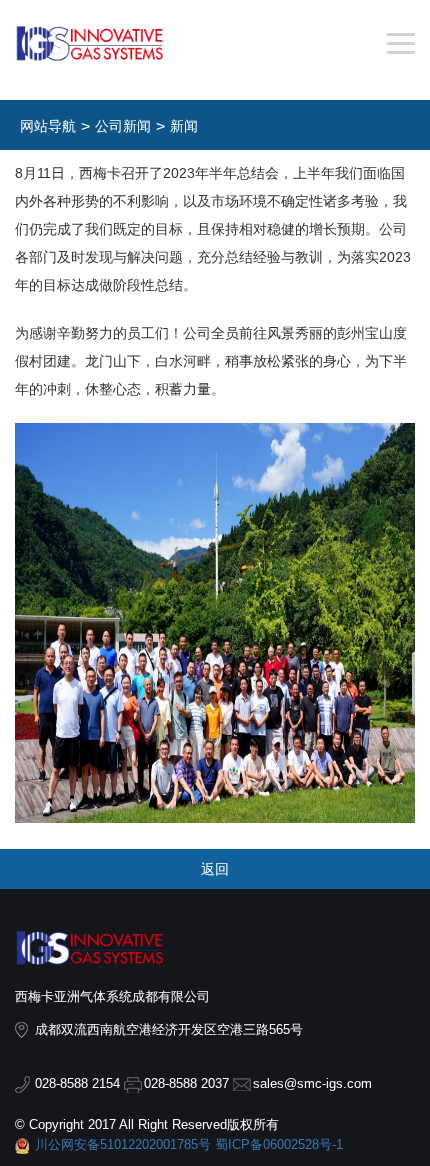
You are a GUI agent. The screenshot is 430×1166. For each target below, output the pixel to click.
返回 (215, 869)
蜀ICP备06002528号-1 (279, 1144)
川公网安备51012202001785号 (123, 1144)
